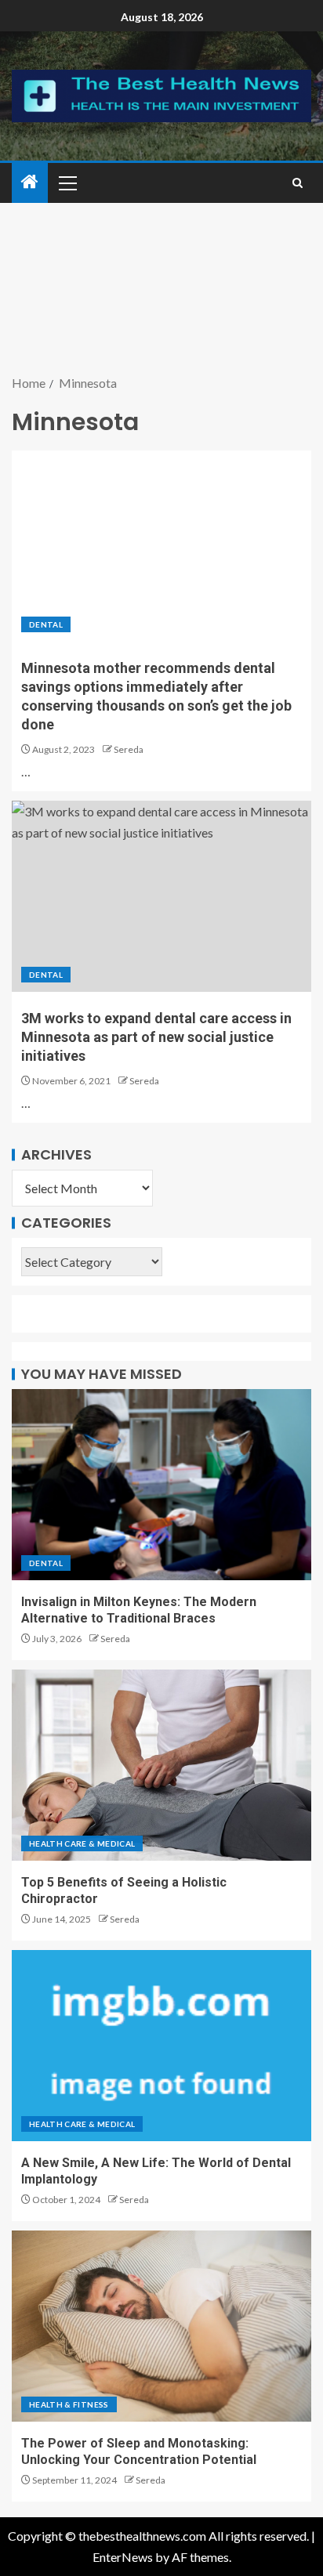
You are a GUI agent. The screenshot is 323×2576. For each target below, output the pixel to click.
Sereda (129, 749)
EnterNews (123, 2557)
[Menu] (67, 183)
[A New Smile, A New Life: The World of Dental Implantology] (161, 2046)
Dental (46, 624)
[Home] (30, 182)
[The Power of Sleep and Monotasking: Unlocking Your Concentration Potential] (161, 2326)
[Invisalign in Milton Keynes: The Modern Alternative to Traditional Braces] (161, 1485)
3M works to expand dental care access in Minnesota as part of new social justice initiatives (156, 1037)
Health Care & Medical (82, 1843)
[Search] (298, 183)
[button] (67, 183)
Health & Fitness (69, 2404)
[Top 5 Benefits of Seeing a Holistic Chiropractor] (161, 1765)
